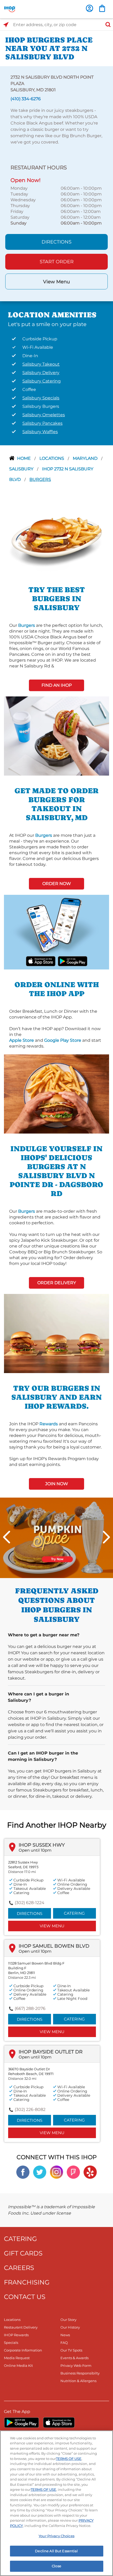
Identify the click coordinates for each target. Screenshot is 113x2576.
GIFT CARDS (23, 2253)
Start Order (57, 262)
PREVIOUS (7, 1537)
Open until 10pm (35, 1850)
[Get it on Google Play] (72, 961)
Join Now (57, 1484)
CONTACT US (25, 2297)
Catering (74, 1913)
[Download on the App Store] (41, 961)
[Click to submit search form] (106, 25)
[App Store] (59, 2422)
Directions (56, 242)
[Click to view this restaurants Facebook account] (23, 2172)
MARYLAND (86, 458)
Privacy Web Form (76, 2365)
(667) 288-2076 (30, 2008)
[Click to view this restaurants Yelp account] (90, 2172)
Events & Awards (75, 2358)
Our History (70, 2327)
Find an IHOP (57, 685)
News (65, 2335)
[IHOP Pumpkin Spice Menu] (56, 1538)
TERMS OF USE (69, 2459)
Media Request (17, 2358)
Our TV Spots (71, 2350)
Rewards (49, 1424)
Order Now (57, 884)
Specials (11, 2343)
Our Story (68, 2320)
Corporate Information (23, 2350)
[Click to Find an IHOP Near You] (6, 25)
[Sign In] (89, 8)
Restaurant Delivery (21, 2327)
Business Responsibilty (80, 2373)
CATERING (20, 2239)
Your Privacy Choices (56, 2536)
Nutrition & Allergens (78, 2381)
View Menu (56, 282)
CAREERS (19, 2268)
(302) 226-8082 (30, 2109)
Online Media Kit (18, 2365)
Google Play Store (63, 1040)
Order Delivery (57, 1283)
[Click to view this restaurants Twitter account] (40, 2172)
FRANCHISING (27, 2282)
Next (106, 1537)
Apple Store (22, 1040)
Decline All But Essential (56, 2551)
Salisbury (22, 469)
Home (24, 458)
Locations (52, 458)
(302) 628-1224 (30, 1903)
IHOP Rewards (16, 2335)
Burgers (40, 479)
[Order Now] (102, 8)
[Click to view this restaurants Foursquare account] (73, 2172)
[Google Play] (21, 2422)
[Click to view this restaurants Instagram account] (56, 2172)
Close (56, 2566)
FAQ (64, 2343)
